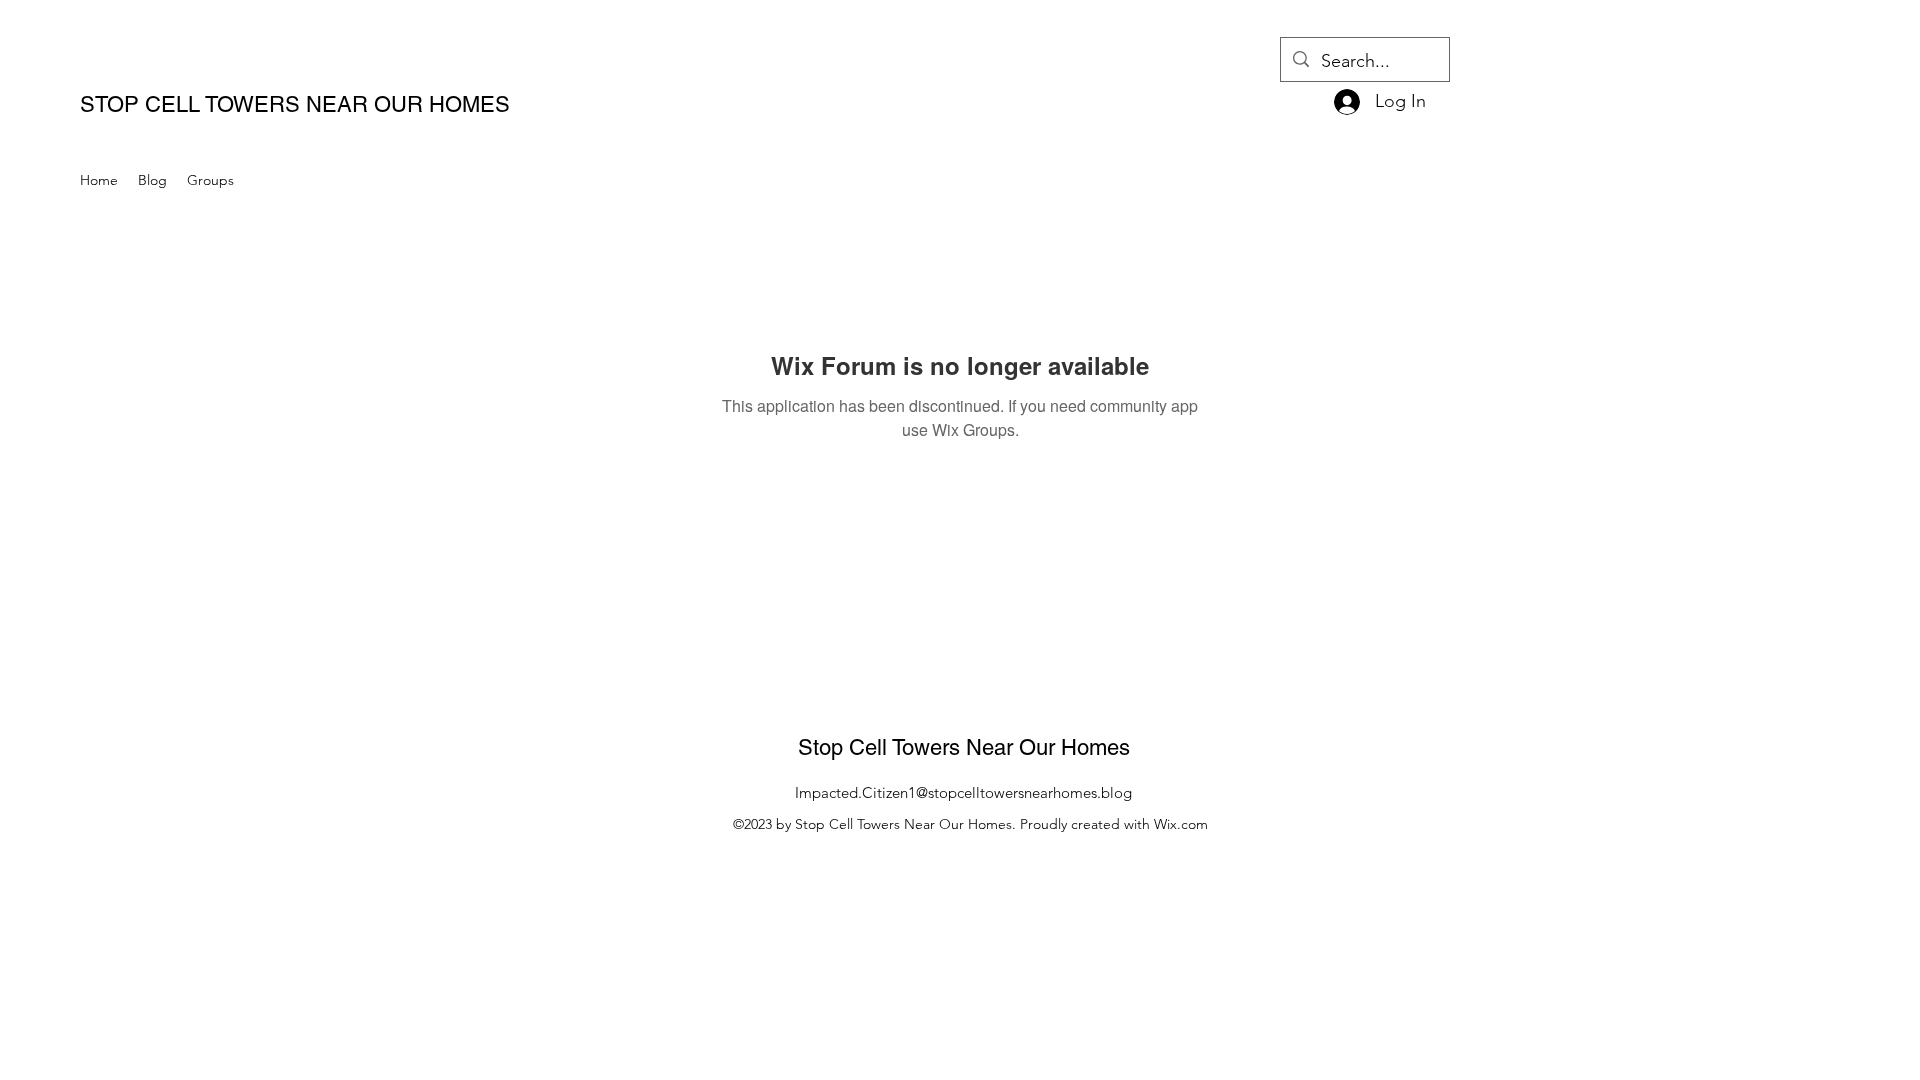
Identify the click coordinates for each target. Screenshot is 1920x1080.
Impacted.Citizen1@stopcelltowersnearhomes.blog (963, 792)
